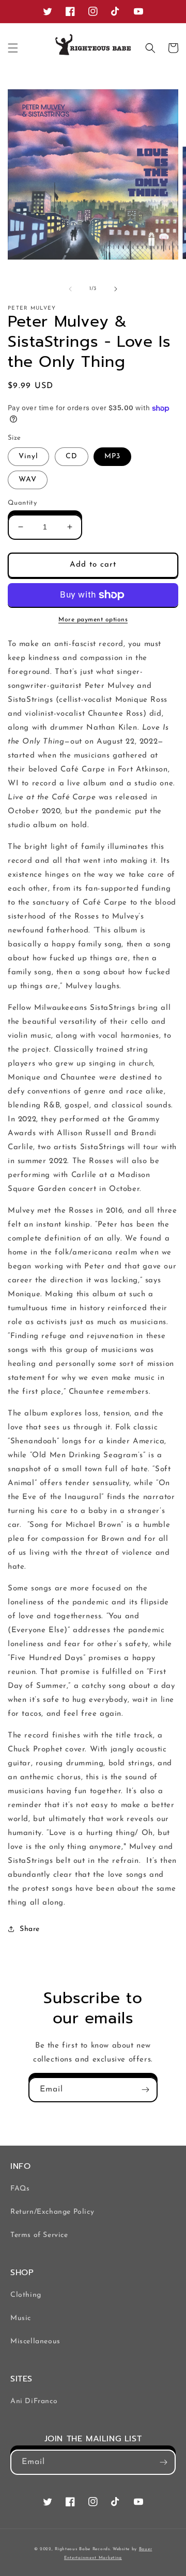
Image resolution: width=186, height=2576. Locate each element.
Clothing (26, 2295)
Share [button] (30, 1929)
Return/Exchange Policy (52, 2212)
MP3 (112, 456)
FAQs (20, 2189)
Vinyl (28, 456)
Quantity (22, 503)
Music (21, 2318)
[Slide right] (116, 289)
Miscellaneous (35, 2341)
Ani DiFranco (34, 2401)
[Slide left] (70, 289)
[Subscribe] (145, 2090)
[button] (13, 48)
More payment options (93, 620)
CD (72, 456)
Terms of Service (39, 2235)
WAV (28, 480)
